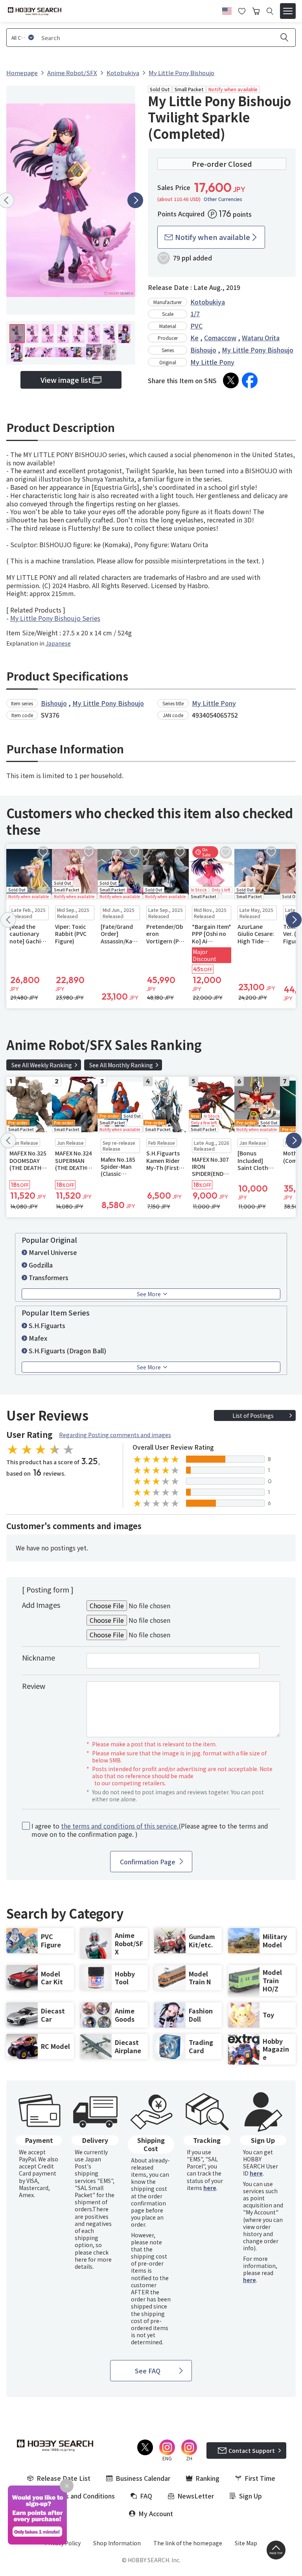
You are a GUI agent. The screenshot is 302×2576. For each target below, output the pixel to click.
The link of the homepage (188, 2543)
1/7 (195, 314)
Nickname (39, 1657)
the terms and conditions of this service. (120, 1826)
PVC (196, 326)
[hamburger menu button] (288, 11)
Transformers (49, 1277)
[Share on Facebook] (250, 380)
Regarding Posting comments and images (115, 1435)
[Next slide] (135, 200)
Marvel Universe (53, 1252)
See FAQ (148, 2371)
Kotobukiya (208, 302)
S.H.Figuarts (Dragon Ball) (67, 1351)
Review (34, 1686)
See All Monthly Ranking (121, 1065)
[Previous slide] (8, 920)
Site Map (246, 2543)
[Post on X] (231, 380)
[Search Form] (270, 11)
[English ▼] (227, 10)
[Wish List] (242, 10)
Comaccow (220, 338)
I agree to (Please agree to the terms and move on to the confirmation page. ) (150, 1830)
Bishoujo (203, 350)
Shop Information (117, 2543)
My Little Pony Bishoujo (258, 350)
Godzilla (41, 1265)
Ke (194, 338)
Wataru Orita (261, 338)
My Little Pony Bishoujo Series (55, 618)
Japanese (58, 643)
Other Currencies (223, 199)
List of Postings (253, 1415)
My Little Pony (212, 362)
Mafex (38, 1338)
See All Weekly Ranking (42, 1065)
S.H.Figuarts (47, 1325)
